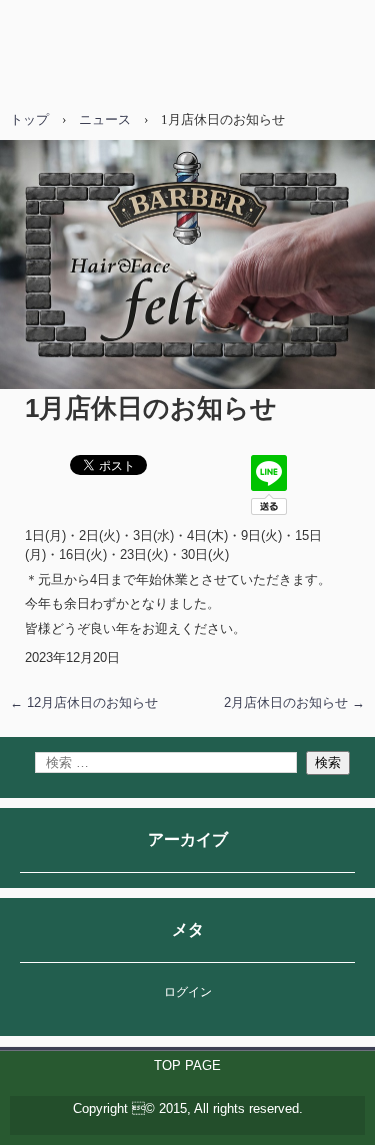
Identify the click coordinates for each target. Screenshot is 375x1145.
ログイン (188, 992)
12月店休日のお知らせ (84, 702)
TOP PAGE (187, 1065)
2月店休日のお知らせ (294, 702)
